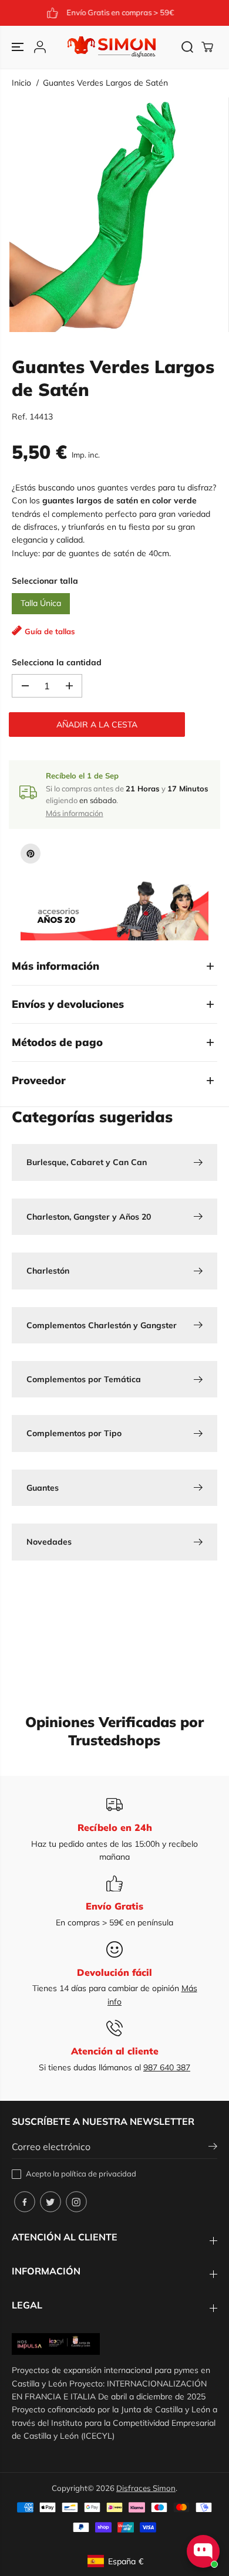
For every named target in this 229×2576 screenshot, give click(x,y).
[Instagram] (76, 2202)
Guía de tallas (50, 631)
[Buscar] (187, 47)
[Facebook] (25, 2202)
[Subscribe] (213, 2148)
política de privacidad (99, 2174)
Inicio (21, 83)
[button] (19, 47)
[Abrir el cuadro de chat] (203, 2551)
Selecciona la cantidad (57, 662)
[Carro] (207, 47)
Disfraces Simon (146, 2488)
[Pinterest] (31, 854)
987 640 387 (167, 2067)
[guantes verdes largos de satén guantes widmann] (117, 215)
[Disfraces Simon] (112, 47)
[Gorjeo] (50, 2202)
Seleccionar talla (45, 581)
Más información (75, 813)
